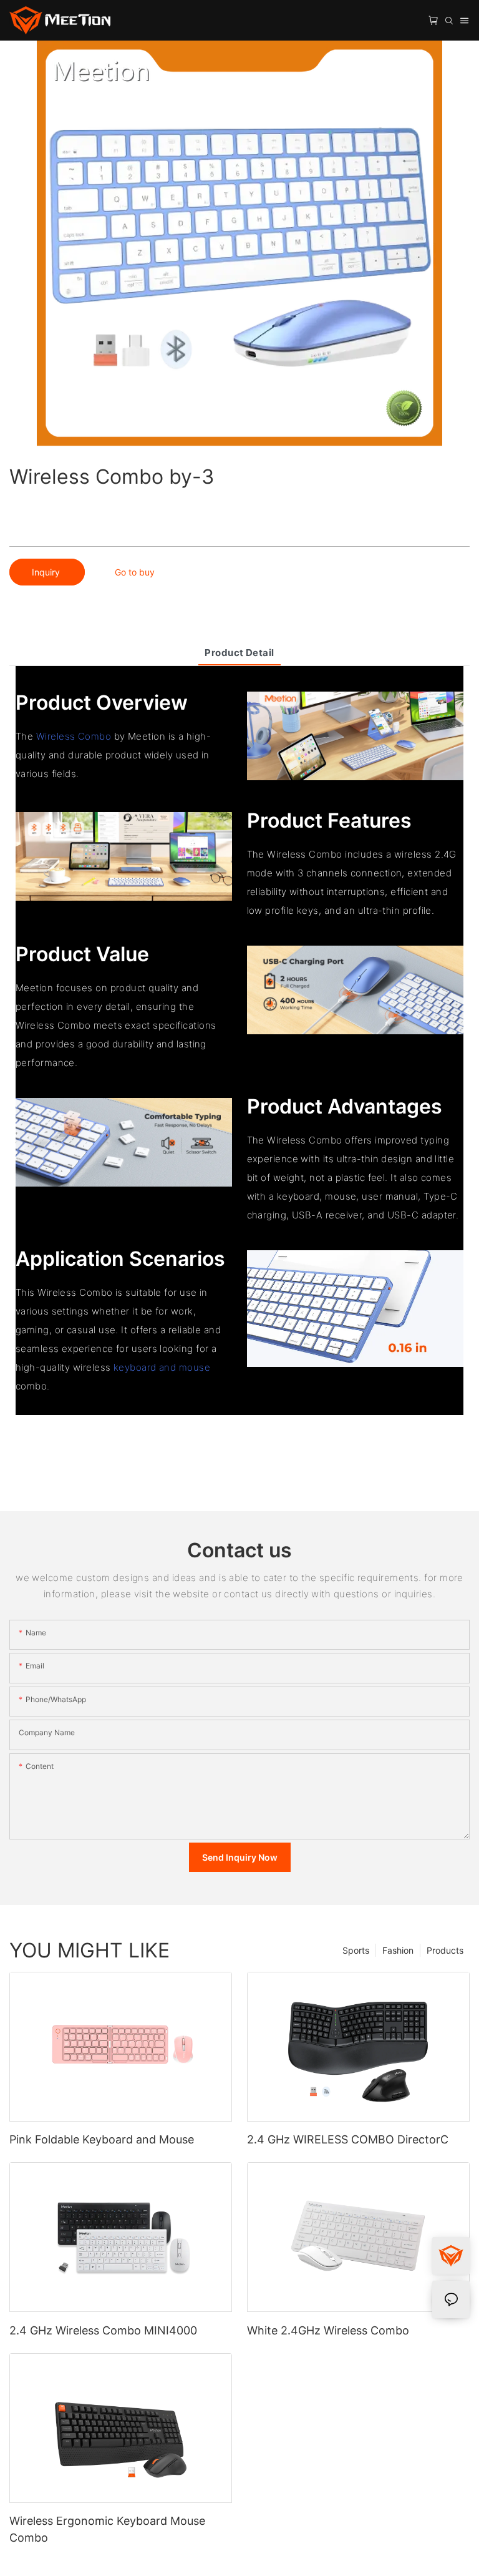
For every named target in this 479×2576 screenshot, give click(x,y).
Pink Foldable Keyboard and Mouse (102, 2139)
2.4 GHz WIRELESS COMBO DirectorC (348, 2139)
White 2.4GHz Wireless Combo (328, 2330)
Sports (356, 1950)
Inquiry (47, 572)
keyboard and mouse (162, 1367)
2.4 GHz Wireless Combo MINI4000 (103, 2330)
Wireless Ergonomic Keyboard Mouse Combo (107, 2529)
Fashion (398, 1950)
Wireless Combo (74, 736)
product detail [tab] (239, 653)
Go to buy (135, 572)
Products (445, 1950)
